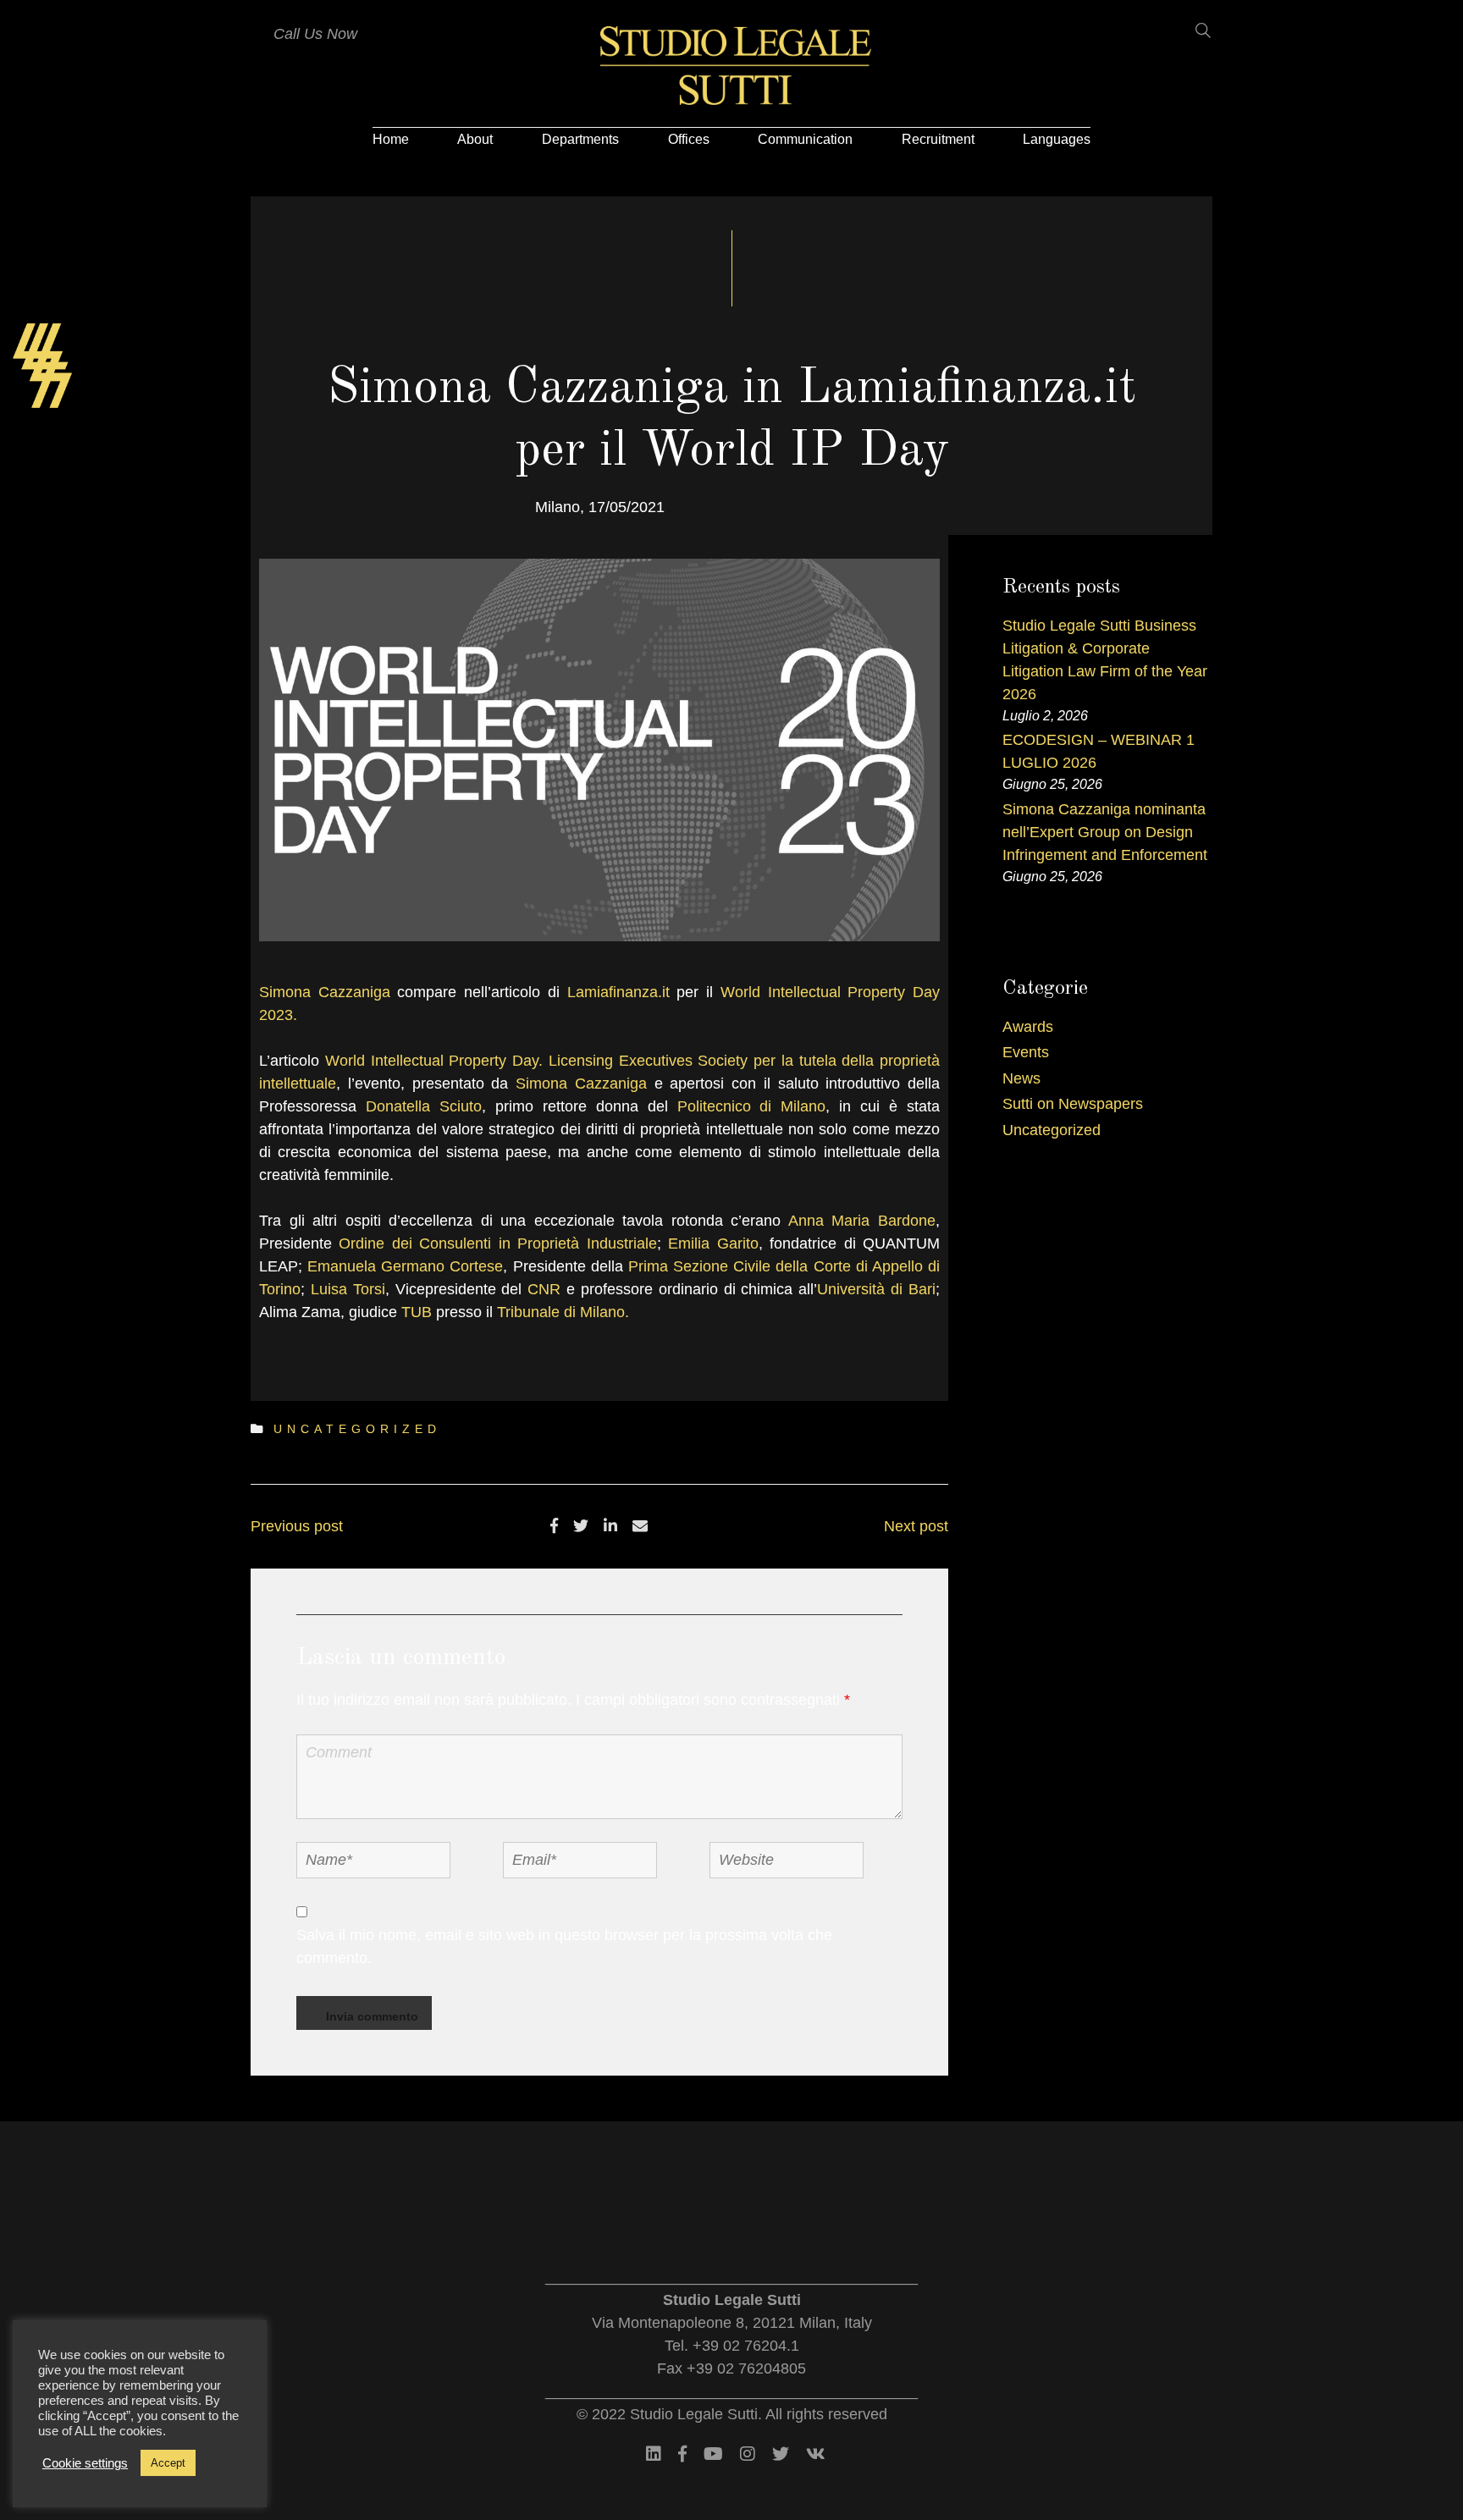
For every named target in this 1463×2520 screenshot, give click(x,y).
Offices (689, 139)
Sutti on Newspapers (1073, 1104)
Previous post (297, 1526)
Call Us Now (315, 34)
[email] (640, 1526)
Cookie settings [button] (85, 2463)
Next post (916, 1526)
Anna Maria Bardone (862, 1221)
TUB (417, 1312)
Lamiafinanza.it (618, 992)
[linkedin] (610, 1526)
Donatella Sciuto (424, 1106)
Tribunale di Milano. (563, 1312)
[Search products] (1192, 30)
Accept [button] (168, 2463)
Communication (805, 139)
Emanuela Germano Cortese (405, 1266)
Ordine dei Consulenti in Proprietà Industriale (497, 1243)
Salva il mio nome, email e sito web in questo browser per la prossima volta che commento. (564, 1947)
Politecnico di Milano (752, 1106)
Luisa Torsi (348, 1289)
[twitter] (581, 1526)
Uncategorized (357, 1429)
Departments (580, 139)
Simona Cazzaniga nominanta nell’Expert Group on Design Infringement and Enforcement (1105, 832)
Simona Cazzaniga (325, 992)
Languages (1057, 139)
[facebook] (554, 1526)
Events (1026, 1052)
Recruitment (938, 139)
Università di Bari (876, 1289)
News (1021, 1078)
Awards (1028, 1027)
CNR (544, 1289)
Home (391, 139)
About (475, 139)
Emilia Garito (713, 1243)
